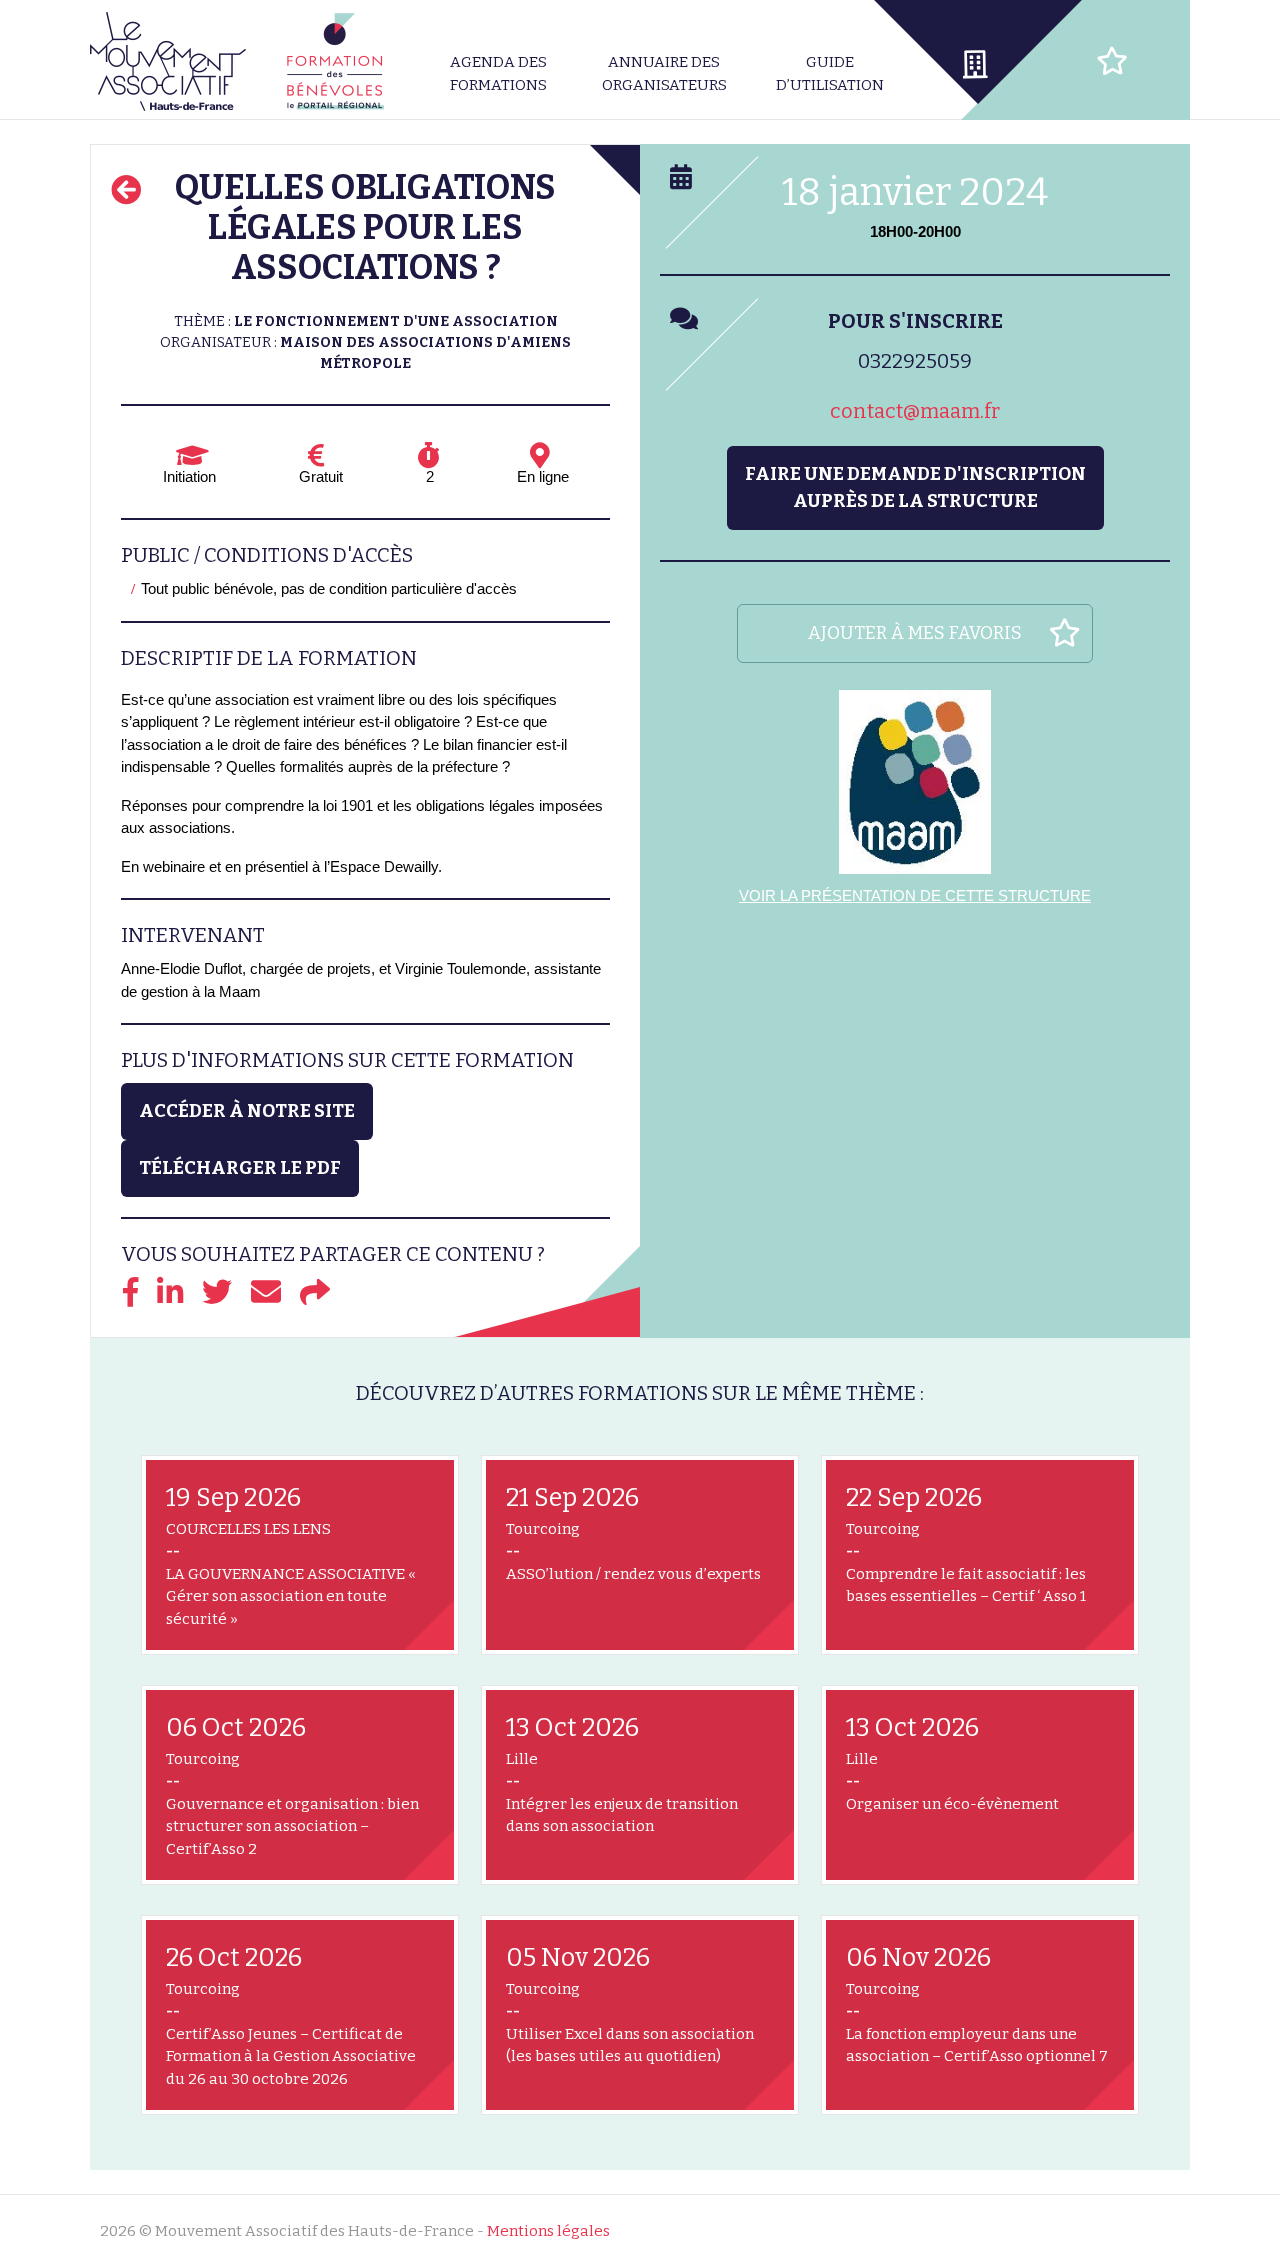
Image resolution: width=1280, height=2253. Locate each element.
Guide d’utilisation (830, 73)
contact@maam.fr (915, 411)
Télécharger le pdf (240, 1168)
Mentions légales (548, 2231)
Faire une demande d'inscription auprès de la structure (915, 487)
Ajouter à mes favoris (915, 633)
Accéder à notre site (247, 1111)
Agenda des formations (498, 73)
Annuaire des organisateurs (664, 73)
